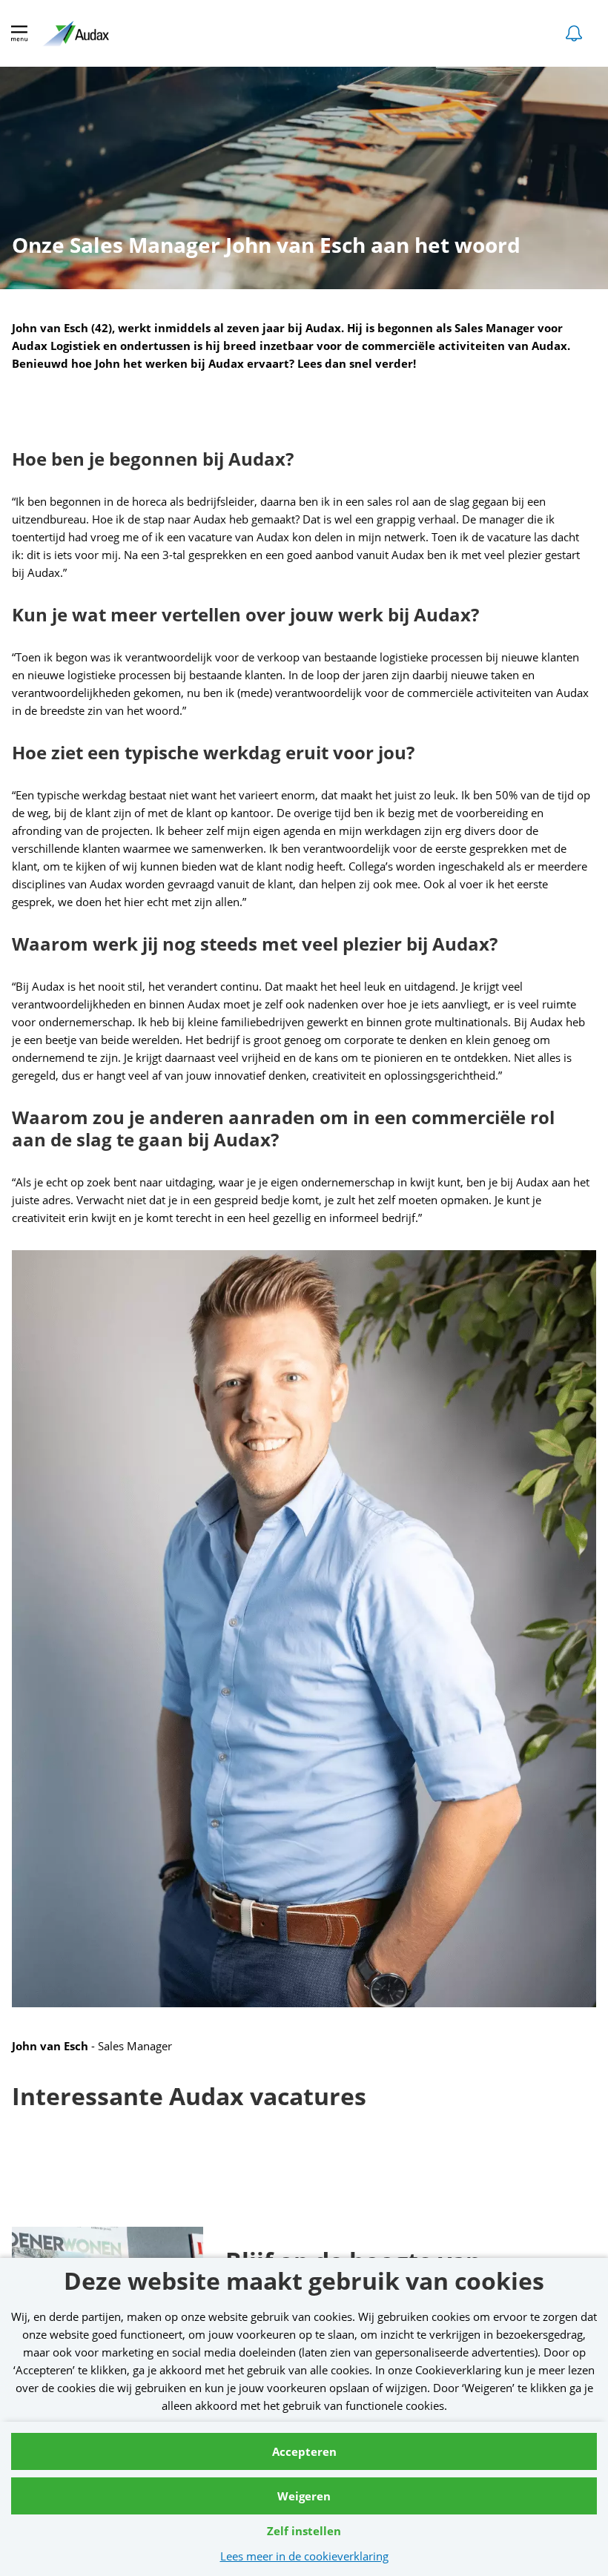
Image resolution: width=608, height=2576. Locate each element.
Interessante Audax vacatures (189, 2098)
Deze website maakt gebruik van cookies (304, 2283)
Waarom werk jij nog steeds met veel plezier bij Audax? (255, 944)
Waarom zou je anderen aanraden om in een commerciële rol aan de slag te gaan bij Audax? (283, 1129)
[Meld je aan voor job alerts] (574, 33)
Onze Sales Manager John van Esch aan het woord (266, 248)
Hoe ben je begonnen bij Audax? (153, 459)
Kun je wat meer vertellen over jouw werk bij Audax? (245, 615)
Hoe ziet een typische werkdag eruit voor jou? (213, 753)
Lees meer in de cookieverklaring (304, 2556)
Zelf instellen (304, 2531)
